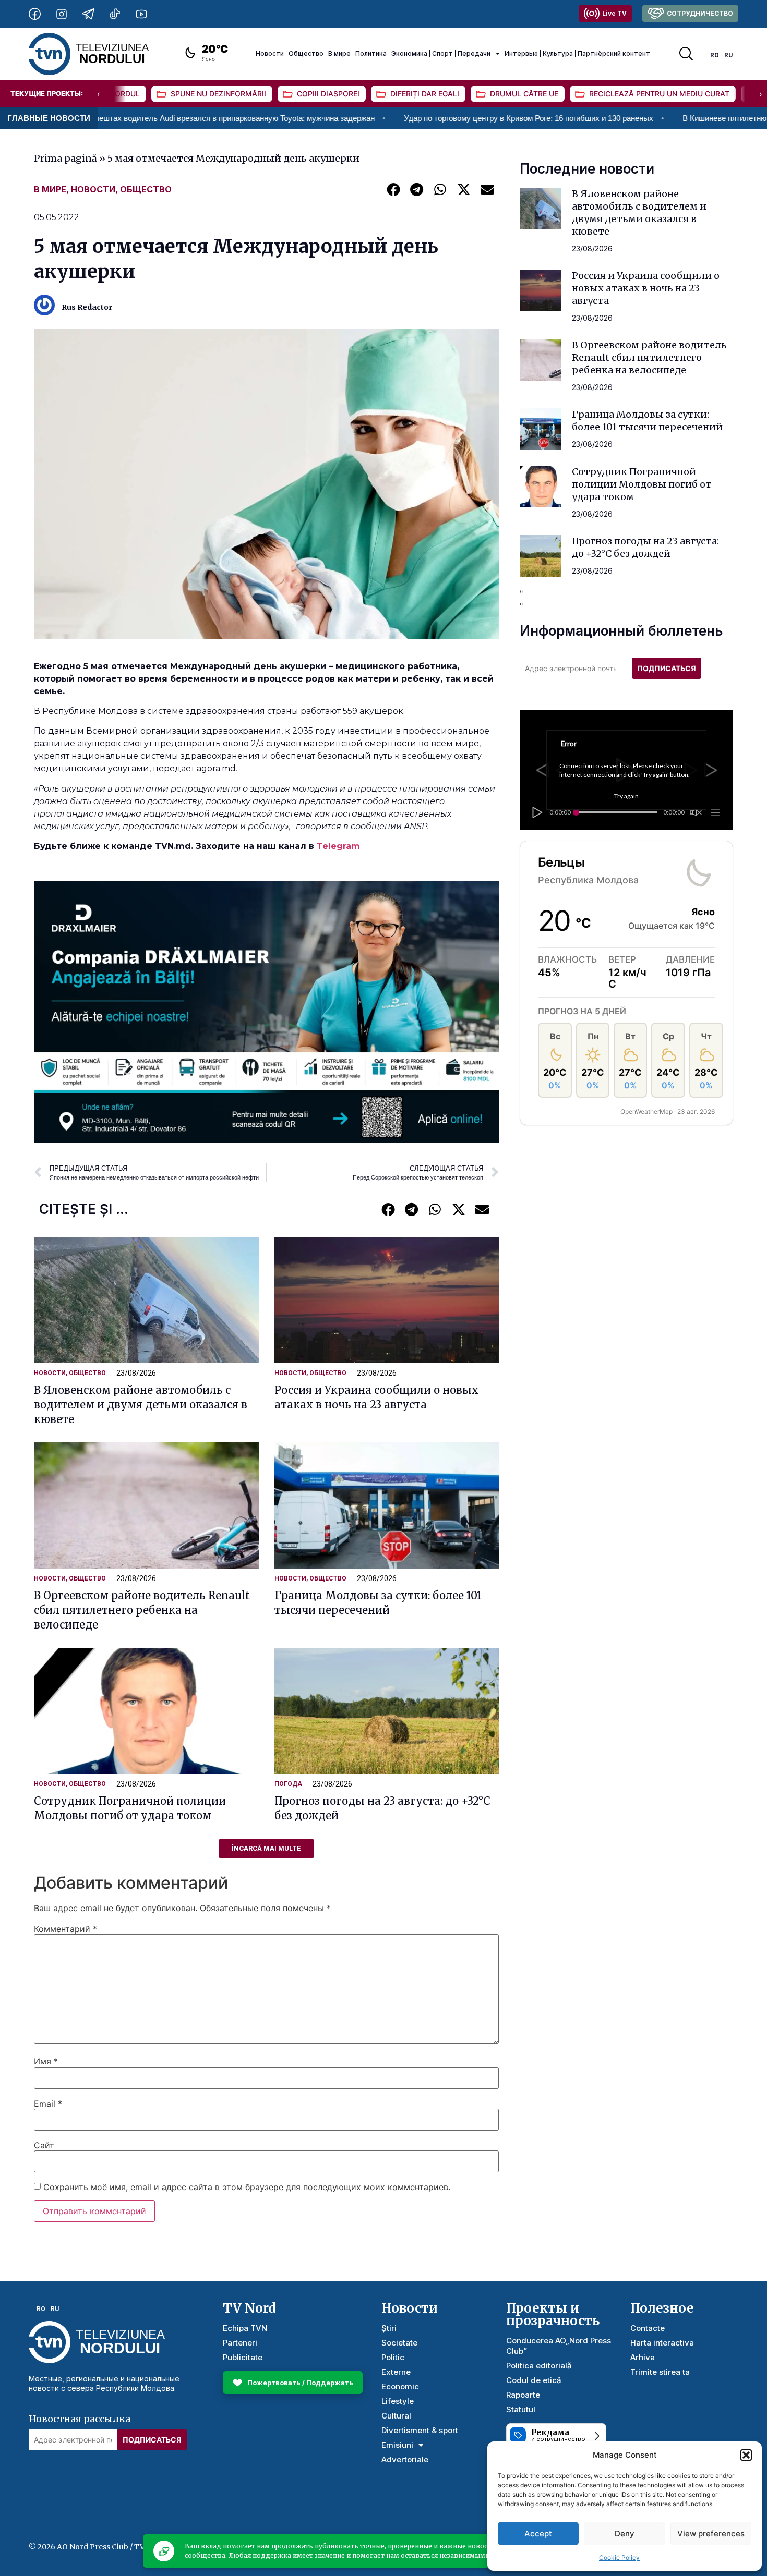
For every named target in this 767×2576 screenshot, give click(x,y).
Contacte (648, 2328)
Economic (400, 2386)
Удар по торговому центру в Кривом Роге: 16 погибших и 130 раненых (429, 118)
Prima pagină (65, 158)
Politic (393, 2357)
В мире (339, 53)
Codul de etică (534, 2380)
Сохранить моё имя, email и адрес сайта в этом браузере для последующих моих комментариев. (247, 2187)
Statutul (521, 2409)
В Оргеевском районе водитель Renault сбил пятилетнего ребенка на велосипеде (142, 1610)
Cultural (396, 2416)
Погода (288, 1784)
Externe (396, 2372)
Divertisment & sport (420, 2430)
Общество (306, 53)
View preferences (711, 2534)
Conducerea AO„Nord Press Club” (559, 2346)
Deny (625, 2534)
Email (48, 2104)
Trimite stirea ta (660, 2372)
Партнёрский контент (614, 53)
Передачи (474, 53)
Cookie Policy (619, 2557)
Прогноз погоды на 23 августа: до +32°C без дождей (645, 547)
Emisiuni (397, 2445)
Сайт (44, 2145)
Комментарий (65, 1929)
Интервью (521, 53)
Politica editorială (539, 2366)
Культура (558, 53)
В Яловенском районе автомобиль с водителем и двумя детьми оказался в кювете (141, 1405)
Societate (399, 2343)
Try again (626, 796)
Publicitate (243, 2357)
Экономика (409, 53)
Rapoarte (523, 2395)
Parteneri (240, 2343)
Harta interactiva (662, 2343)
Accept (538, 2534)
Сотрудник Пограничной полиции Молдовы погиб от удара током (642, 484)
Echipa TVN (245, 2328)
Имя (46, 2061)
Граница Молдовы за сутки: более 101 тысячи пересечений (647, 421)
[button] (746, 2455)
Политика (371, 53)
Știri (389, 2328)
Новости (270, 53)
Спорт (442, 53)
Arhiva (643, 2357)
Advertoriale (405, 2459)
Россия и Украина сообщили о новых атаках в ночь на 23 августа (646, 288)
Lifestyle (398, 2401)
